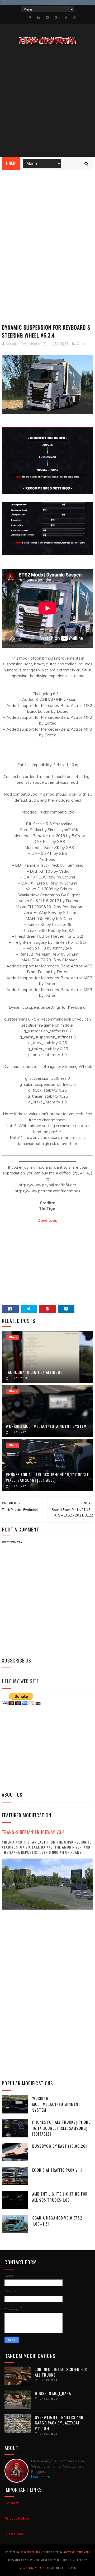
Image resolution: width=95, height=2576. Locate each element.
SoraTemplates (30, 2552)
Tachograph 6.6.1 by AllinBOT (34, 1372)
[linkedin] (39, 17)
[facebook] (21, 17)
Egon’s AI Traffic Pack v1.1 (57, 2170)
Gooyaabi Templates (77, 2552)
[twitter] (30, 17)
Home (11, 163)
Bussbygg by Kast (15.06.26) (60, 2146)
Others (82, 344)
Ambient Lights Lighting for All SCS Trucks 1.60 (60, 2197)
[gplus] (57, 17)
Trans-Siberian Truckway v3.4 (33, 1832)
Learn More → (43, 2477)
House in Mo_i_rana (53, 2393)
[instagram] (47, 17)
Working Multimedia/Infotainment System (46, 1426)
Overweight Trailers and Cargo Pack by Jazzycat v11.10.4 (59, 2423)
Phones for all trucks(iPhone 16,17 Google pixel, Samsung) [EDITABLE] (47, 1477)
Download (47, 1221)
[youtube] (66, 17)
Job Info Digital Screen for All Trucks (61, 2372)
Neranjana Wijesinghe (35, 2568)
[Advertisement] (47, 102)
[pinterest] (75, 17)
